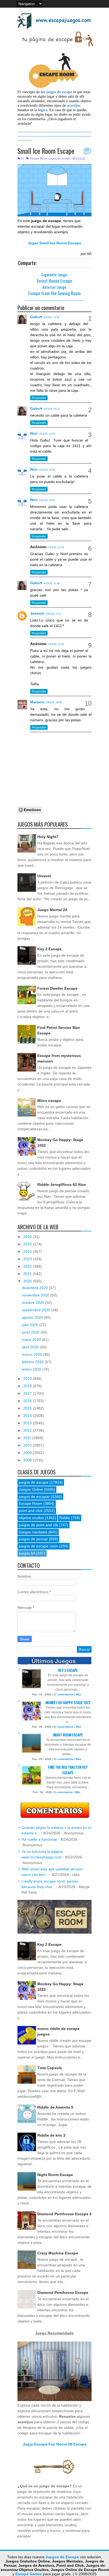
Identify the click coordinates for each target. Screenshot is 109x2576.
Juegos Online (31, 1489)
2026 (28, 1237)
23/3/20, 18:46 (47, 434)
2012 (28, 1430)
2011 (28, 1438)
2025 (28, 1244)
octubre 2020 (34, 1303)
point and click (31, 1511)
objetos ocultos (31, 1518)
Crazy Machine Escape (58, 2253)
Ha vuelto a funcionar (39, 1839)
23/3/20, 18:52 (47, 500)
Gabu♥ (36, 317)
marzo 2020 (33, 1354)
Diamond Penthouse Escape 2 (64, 2214)
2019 (28, 1379)
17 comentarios (63, 1694)
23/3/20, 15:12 (52, 409)
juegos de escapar (34, 1497)
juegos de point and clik (38, 1525)
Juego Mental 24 (52, 910)
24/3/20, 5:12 (53, 614)
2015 (28, 1408)
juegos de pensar (33, 1539)
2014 (28, 1416)
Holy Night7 (48, 837)
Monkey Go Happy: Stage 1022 (68, 1702)
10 (87, 150)
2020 (28, 1281)
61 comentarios (63, 1727)
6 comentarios (63, 1792)
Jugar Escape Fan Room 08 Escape (55, 2444)
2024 (28, 1251)
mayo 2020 (32, 1340)
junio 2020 (31, 1332)
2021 (28, 1274)
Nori (34, 433)
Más (79, 1694)
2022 (28, 1266)
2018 (28, 1386)
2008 (28, 1460)
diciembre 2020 (35, 1288)
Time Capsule (50, 2068)
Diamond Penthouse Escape (63, 2293)
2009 (28, 1453)
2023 (28, 1259)
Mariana (37, 702)
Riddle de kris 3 (51, 2135)
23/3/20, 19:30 (56, 547)
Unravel (44, 876)
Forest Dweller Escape (57, 988)
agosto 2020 (33, 1317)
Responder (39, 398)
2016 (28, 1401)
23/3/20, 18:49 (47, 470)
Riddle (65, 1518)
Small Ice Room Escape (46, 151)
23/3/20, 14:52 (52, 317)
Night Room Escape (68, 1735)
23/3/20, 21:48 (52, 583)
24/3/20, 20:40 (54, 702)
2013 (28, 1423)
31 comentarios (63, 1759)
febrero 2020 (33, 1362)
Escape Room (38, 158)
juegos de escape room (38, 1546)
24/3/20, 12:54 (56, 644)
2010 (28, 1445)
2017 (28, 1393)
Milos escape (49, 1101)
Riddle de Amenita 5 (55, 2107)
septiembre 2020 (37, 1310)
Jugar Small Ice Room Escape (54, 243)
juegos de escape (60, 158)
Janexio (37, 613)
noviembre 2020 (36, 1295)
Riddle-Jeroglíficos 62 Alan (62, 1185)
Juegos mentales (33, 1532)
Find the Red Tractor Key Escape (68, 1770)
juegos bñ (27, 1553)
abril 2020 (31, 1347)
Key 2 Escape (49, 949)
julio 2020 (31, 1325)
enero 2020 (32, 1369)
